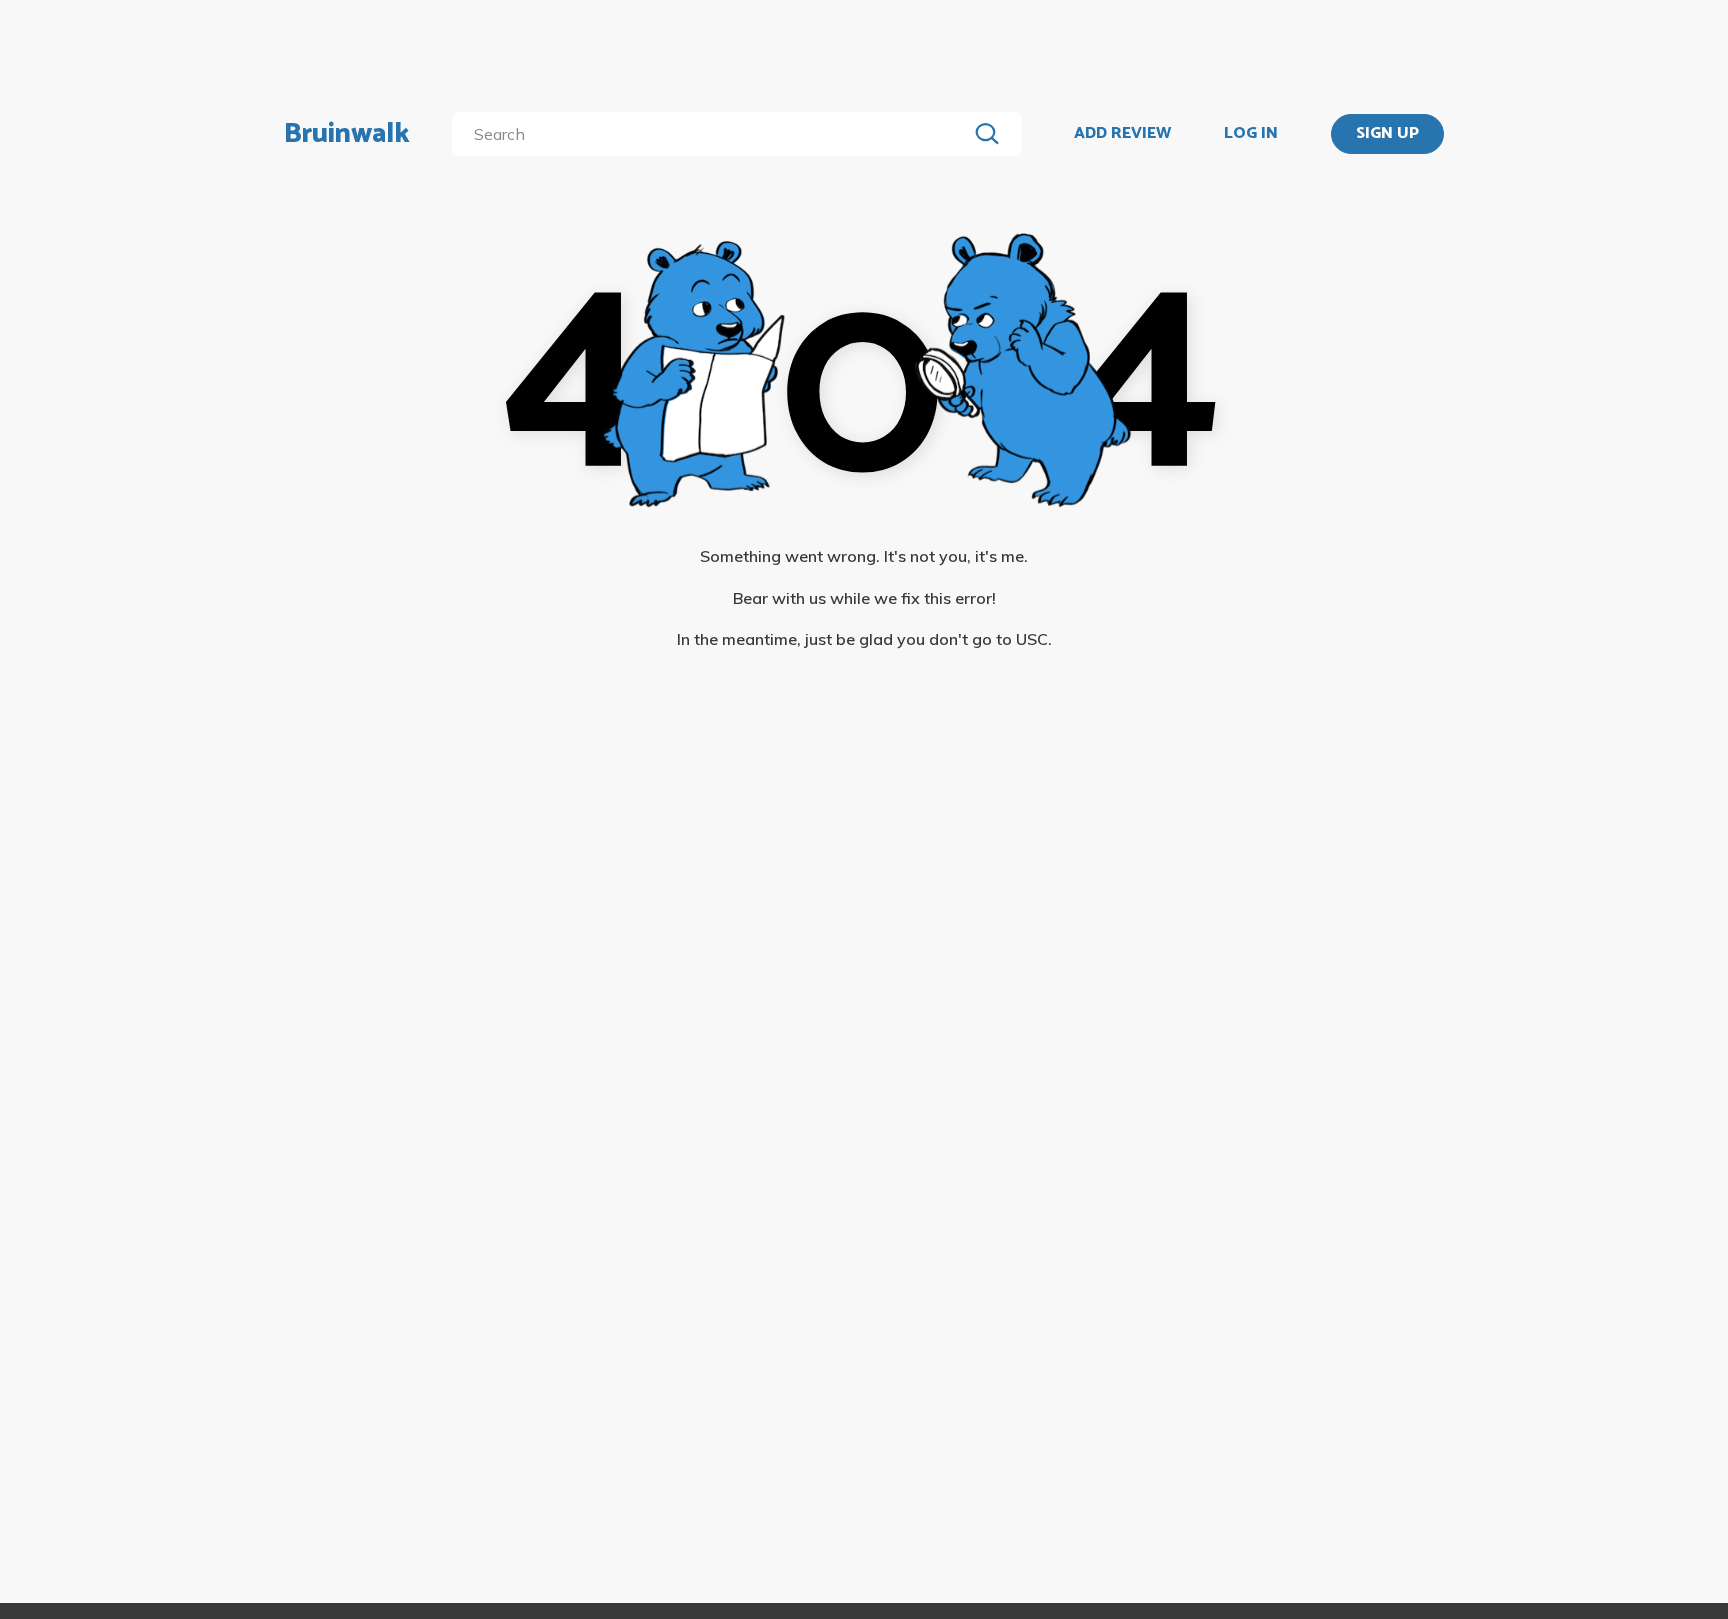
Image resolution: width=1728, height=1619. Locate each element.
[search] (713, 134)
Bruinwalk (347, 134)
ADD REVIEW (1122, 134)
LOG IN (1251, 134)
